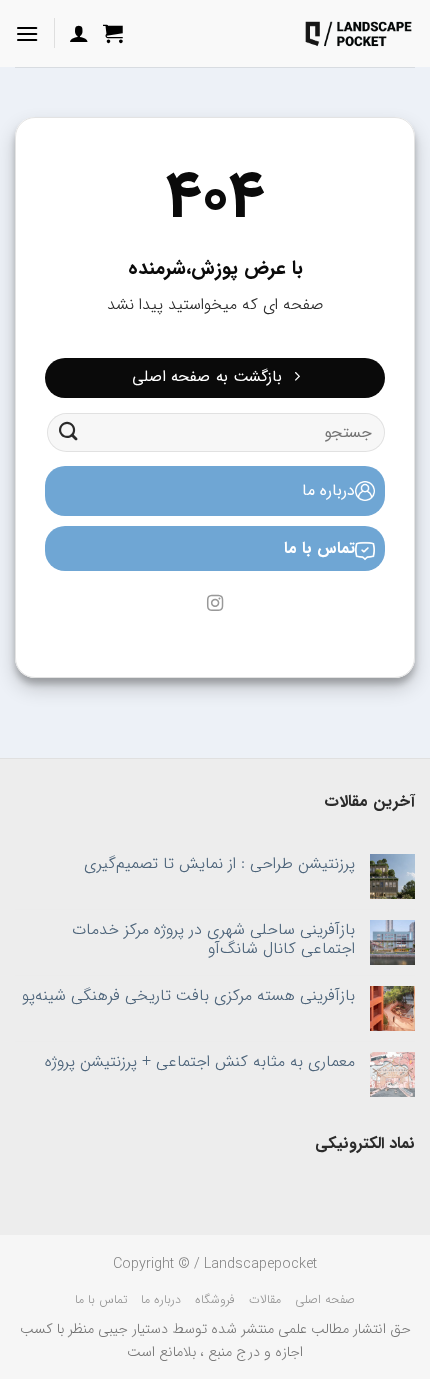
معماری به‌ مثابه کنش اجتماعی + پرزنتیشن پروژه (200, 1061)
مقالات (265, 1299)
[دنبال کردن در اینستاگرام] (215, 604)
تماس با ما (319, 548)
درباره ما (328, 490)
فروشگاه (215, 1299)
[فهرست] (27, 33)
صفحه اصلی (325, 1299)
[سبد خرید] (113, 33)
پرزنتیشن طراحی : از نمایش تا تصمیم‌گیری (219, 863)
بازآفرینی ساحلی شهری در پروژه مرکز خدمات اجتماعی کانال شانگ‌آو (213, 939)
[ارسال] (69, 432)
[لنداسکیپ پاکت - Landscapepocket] (358, 33)
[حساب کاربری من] (79, 33)
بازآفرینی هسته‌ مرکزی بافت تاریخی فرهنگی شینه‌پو (188, 995)
